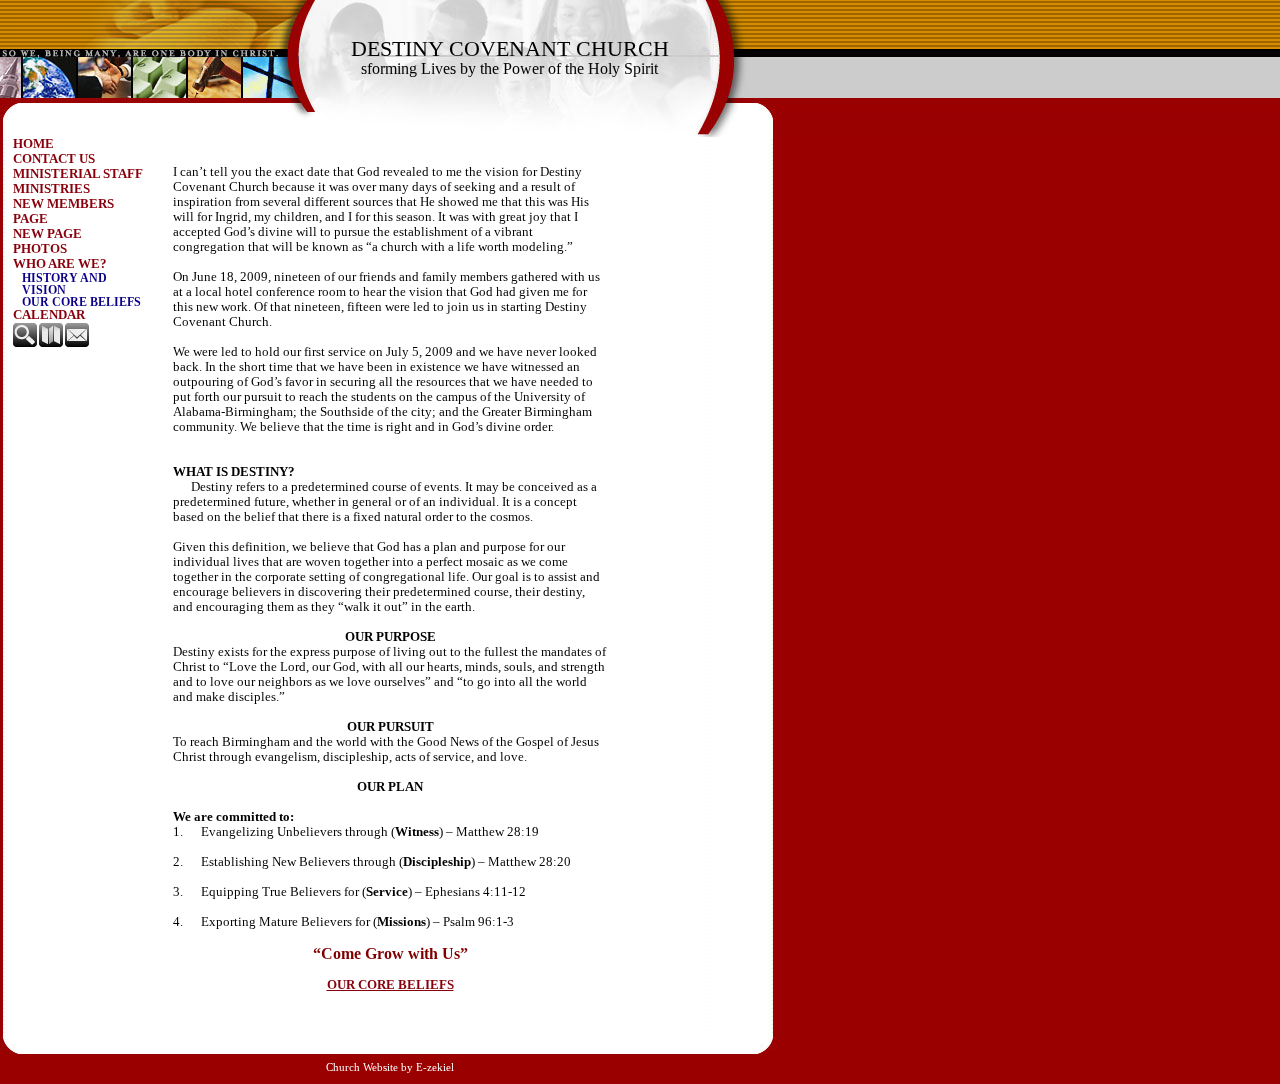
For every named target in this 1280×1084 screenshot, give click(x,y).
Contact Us (54, 159)
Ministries (51, 189)
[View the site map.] (52, 343)
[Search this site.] (26, 343)
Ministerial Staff (78, 174)
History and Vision (64, 284)
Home (33, 144)
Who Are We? (60, 264)
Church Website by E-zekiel (390, 1067)
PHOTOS (40, 249)
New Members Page (63, 211)
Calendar (49, 315)
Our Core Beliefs (81, 302)
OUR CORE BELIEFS (390, 985)
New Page (47, 234)
